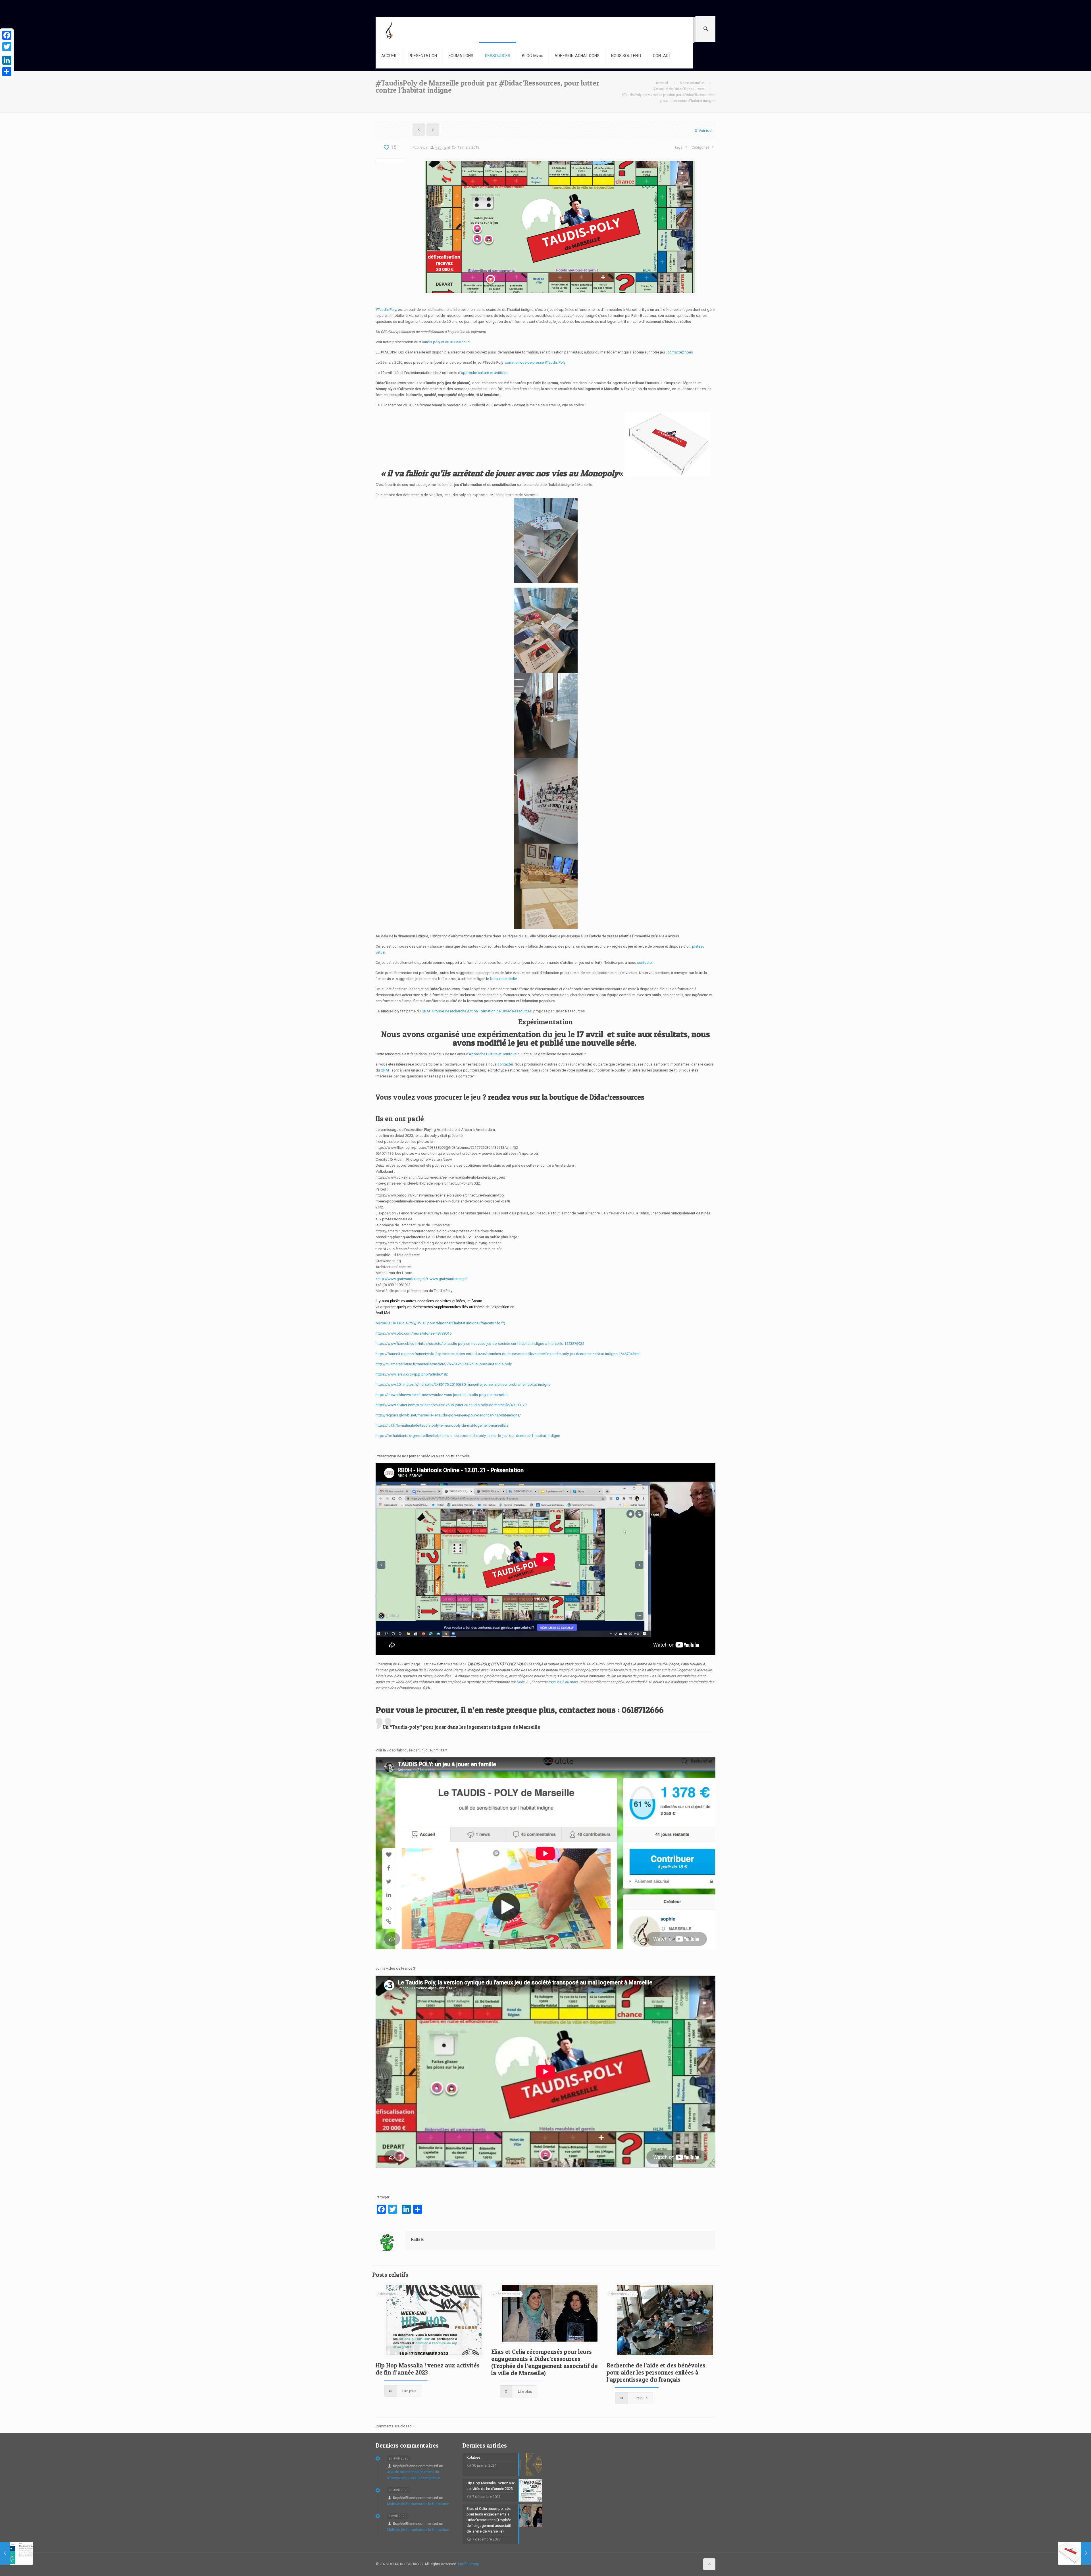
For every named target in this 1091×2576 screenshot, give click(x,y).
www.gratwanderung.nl (448, 1279)
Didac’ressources (617, 1097)
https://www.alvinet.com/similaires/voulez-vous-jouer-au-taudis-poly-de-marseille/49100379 (451, 1405)
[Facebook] (7, 35)
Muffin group (469, 2564)
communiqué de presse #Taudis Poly (535, 362)
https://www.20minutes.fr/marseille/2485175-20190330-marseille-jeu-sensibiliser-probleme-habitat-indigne (463, 1384)
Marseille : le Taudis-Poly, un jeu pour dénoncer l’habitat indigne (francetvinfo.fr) (440, 1323)
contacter (645, 963)
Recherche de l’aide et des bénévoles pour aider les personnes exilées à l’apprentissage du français (656, 2372)
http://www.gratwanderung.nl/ (402, 1279)
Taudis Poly (387, 310)
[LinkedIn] (7, 60)
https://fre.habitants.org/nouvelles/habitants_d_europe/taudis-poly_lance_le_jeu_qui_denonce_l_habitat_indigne (468, 1436)
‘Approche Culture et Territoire (492, 1054)
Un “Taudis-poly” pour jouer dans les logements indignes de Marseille (461, 1727)
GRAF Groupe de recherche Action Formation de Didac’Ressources (477, 1011)
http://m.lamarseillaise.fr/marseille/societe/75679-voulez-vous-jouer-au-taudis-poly (444, 1364)
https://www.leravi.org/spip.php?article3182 (412, 1374)
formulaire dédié (503, 979)
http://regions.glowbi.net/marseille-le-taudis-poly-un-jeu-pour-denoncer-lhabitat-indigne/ (448, 1415)
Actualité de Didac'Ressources (678, 89)
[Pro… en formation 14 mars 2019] (16, 2553)
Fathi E (441, 147)
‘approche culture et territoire (484, 373)
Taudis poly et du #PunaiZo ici (446, 342)
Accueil (662, 83)
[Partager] (7, 72)
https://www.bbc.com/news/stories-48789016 (414, 1333)
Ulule (520, 1682)
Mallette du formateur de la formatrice (418, 2504)
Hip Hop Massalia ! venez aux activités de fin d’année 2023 (428, 2369)
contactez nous (680, 352)
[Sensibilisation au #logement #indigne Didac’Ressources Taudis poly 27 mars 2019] (1075, 2553)
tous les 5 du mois (563, 1682)
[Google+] (7, 53)
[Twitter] (7, 47)
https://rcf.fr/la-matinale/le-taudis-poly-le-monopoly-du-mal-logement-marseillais (442, 1425)
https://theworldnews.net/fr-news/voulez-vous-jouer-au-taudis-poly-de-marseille (442, 1395)
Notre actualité (692, 83)
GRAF (385, 1070)
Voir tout (706, 131)
